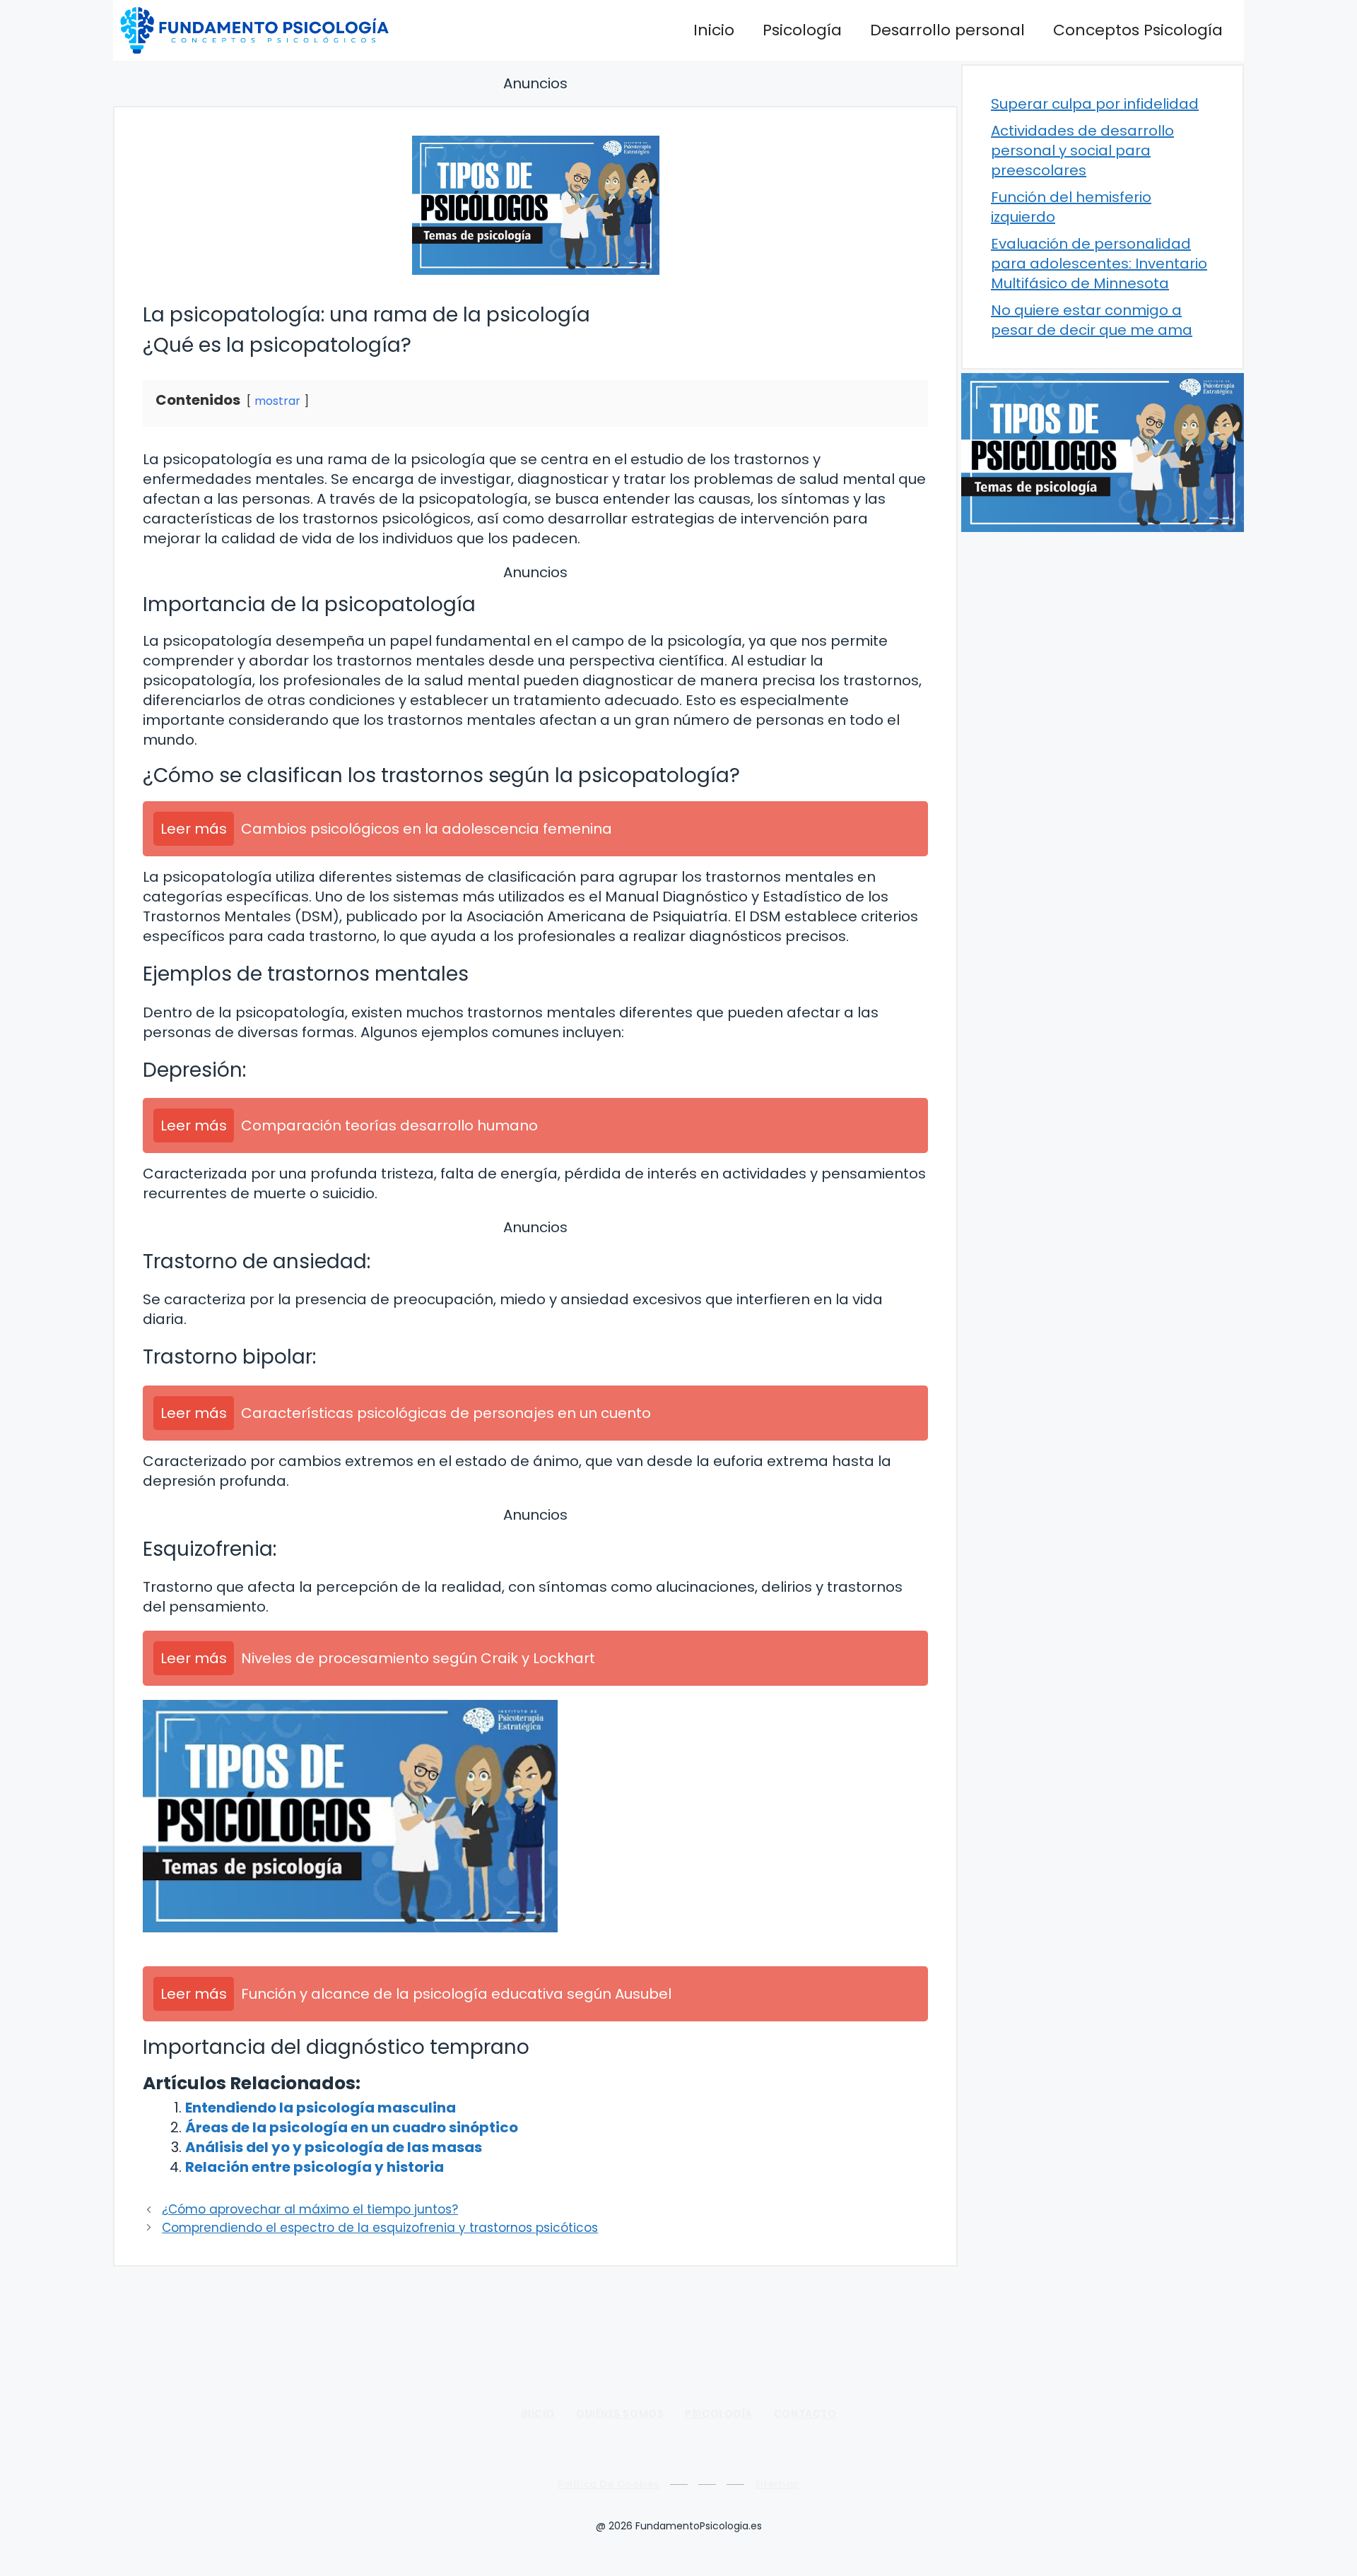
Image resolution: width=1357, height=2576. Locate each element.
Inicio (714, 30)
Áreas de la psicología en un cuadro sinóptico (352, 2127)
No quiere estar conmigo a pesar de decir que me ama (1092, 320)
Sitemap (777, 2484)
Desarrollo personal (947, 30)
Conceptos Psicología (1138, 30)
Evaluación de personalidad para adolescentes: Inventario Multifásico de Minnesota (1099, 264)
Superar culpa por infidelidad (1095, 104)
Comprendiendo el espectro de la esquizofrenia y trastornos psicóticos (380, 2228)
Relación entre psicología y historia (315, 2167)
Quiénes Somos (620, 2413)
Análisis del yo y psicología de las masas (334, 2147)
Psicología (802, 30)
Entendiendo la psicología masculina (321, 2108)
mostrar (277, 401)
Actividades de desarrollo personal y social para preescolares (1082, 150)
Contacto (805, 2413)
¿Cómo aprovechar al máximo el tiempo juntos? (310, 2209)
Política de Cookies (609, 2484)
